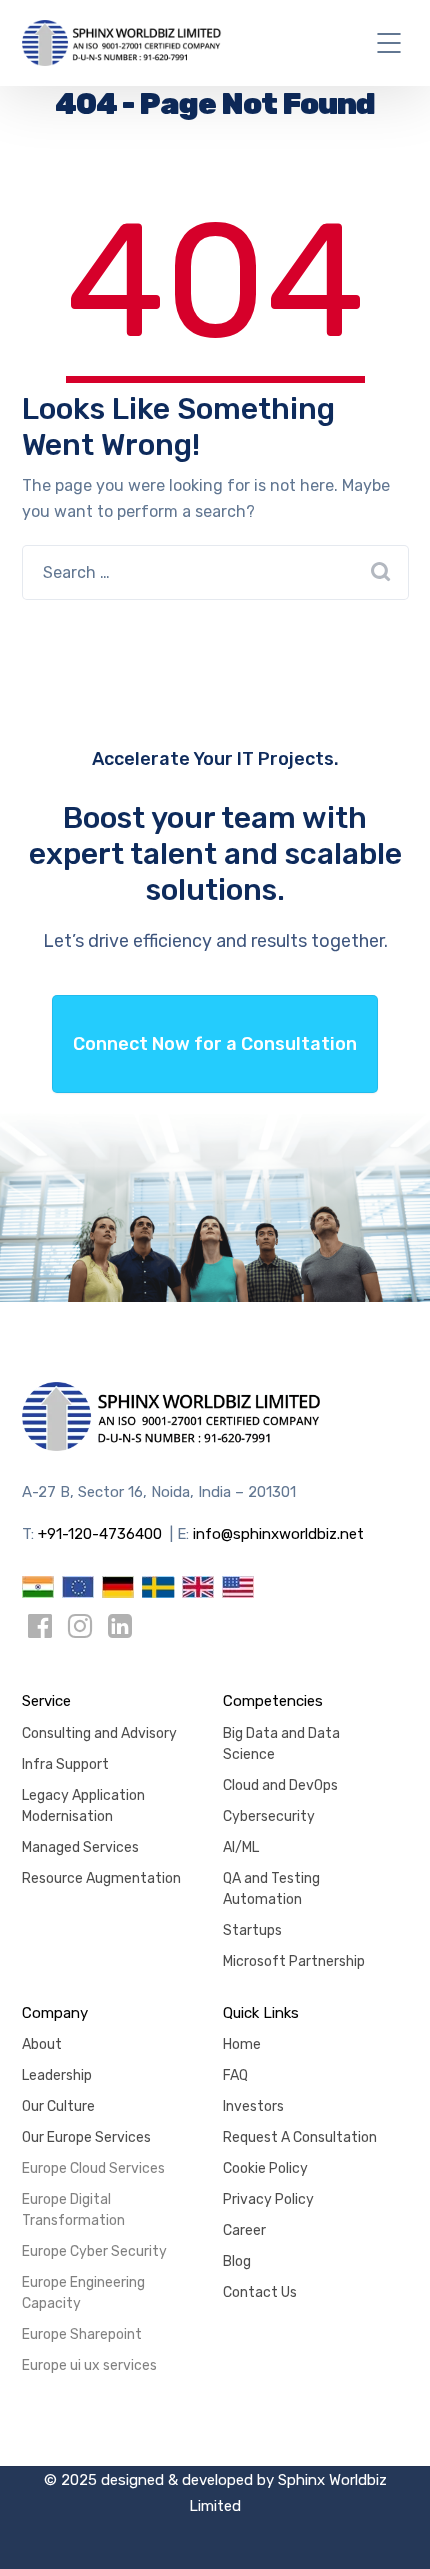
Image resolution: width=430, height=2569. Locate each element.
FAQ (235, 2075)
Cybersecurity (269, 1816)
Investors (253, 2106)
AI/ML (241, 1847)
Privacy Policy (268, 2199)
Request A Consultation (300, 2137)
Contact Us (260, 2292)
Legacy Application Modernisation (83, 1806)
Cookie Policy (265, 2168)
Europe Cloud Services (93, 2168)
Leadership (57, 2075)
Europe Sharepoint (82, 2334)
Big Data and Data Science (281, 1744)
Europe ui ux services (89, 2365)
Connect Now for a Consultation (215, 1044)
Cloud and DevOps (280, 1785)
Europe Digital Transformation (73, 2210)
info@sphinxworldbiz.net (278, 1534)
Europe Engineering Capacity (83, 2293)
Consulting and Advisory (99, 1733)
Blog (237, 2261)
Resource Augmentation (101, 1878)
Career (244, 2230)
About (42, 2044)
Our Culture (58, 2106)
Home (242, 2044)
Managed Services (80, 1847)
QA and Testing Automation (271, 1889)
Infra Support (65, 1764)
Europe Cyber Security (94, 2251)
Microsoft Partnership (294, 1961)
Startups (252, 1930)
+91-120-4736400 (100, 1534)
